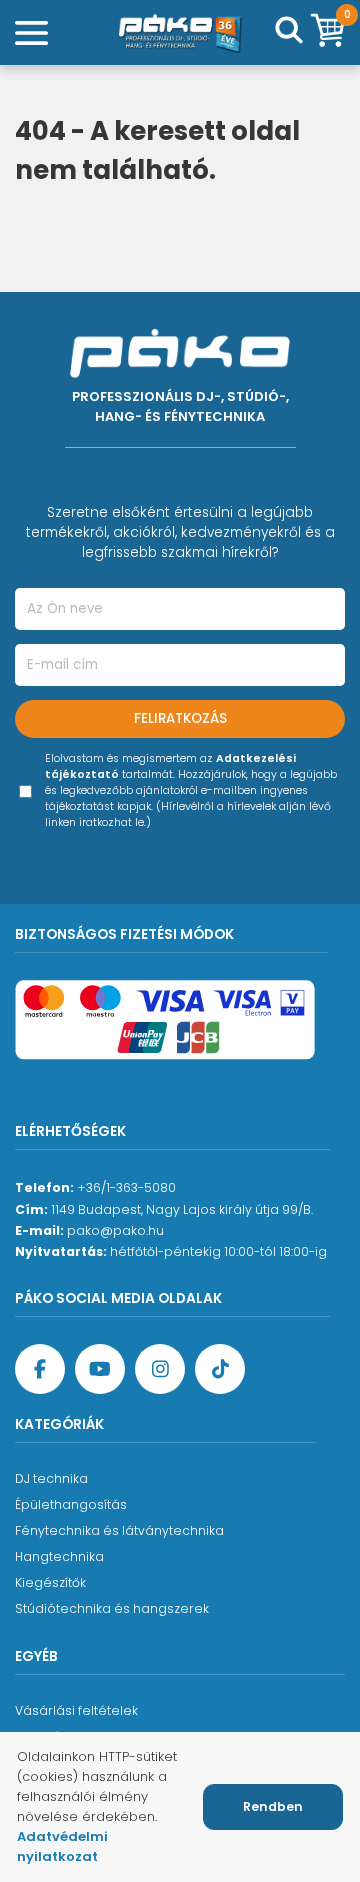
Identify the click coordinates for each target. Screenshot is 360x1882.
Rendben (273, 1806)
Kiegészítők (50, 1582)
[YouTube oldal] (100, 1369)
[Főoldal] (180, 32)
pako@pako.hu (115, 1230)
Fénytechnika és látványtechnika (119, 1530)
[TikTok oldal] (220, 1369)
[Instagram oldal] (160, 1369)
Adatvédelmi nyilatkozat (62, 1846)
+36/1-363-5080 (126, 1187)
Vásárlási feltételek (76, 1710)
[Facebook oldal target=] (40, 1369)
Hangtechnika (59, 1556)
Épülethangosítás (71, 1504)
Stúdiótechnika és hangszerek (112, 1608)
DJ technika (51, 1478)
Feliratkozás (180, 718)
